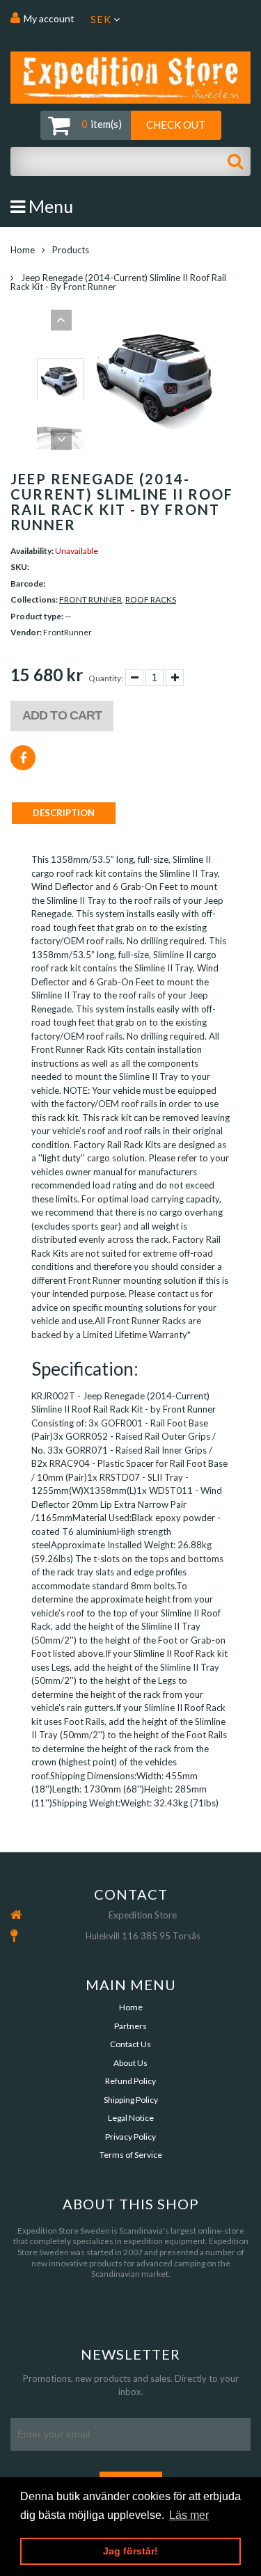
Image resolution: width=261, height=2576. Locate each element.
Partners (130, 2026)
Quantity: (106, 678)
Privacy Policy (130, 2137)
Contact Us (130, 2044)
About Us (130, 2063)
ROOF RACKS (151, 599)
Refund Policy (130, 2081)
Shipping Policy (131, 2100)
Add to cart (62, 715)
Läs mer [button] (189, 2515)
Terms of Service (131, 2155)
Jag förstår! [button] (130, 2551)
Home (23, 250)
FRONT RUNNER (90, 599)
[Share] (23, 758)
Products (71, 250)
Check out (176, 125)
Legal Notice (131, 2118)
